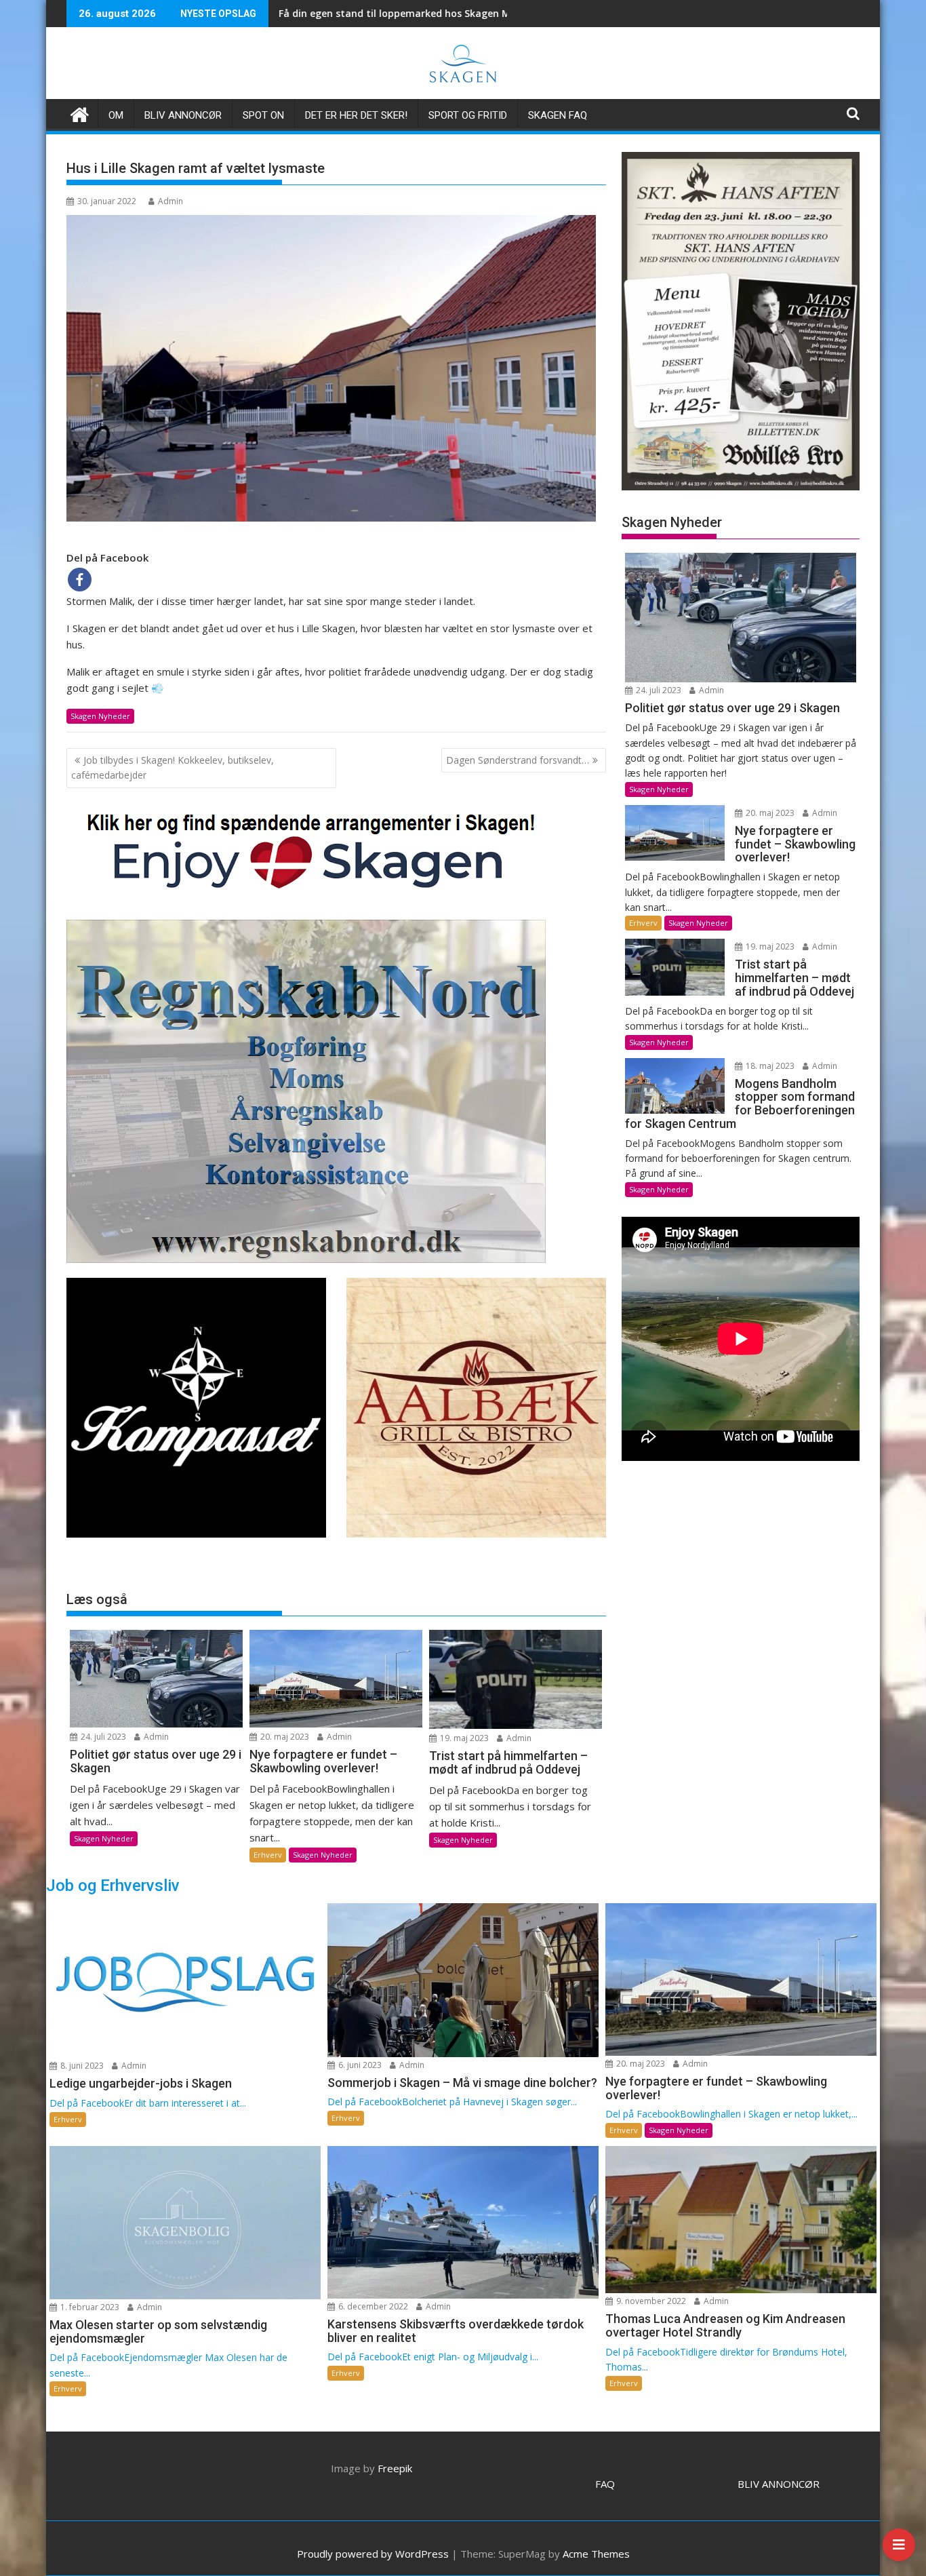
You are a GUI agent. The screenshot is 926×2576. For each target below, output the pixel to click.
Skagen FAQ (558, 115)
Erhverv (268, 1855)
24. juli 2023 (102, 1737)
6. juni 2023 (359, 2065)
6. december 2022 (372, 2306)
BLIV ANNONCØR (779, 2484)
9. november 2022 (650, 2301)
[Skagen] (80, 113)
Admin (170, 201)
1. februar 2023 (89, 2307)
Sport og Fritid (468, 115)
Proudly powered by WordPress (373, 2554)
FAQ (605, 2484)
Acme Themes (596, 2554)
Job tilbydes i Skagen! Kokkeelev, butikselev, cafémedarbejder (173, 767)
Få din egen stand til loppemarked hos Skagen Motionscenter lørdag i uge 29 (309, 13)
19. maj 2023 (463, 1738)
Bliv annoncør (183, 115)
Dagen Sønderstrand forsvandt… (518, 760)
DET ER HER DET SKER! (356, 115)
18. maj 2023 (769, 1066)
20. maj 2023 (284, 1737)
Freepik (395, 2468)
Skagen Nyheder (100, 716)
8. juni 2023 (81, 2066)
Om (116, 115)
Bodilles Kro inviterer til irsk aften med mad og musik (499, 13)
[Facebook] (80, 580)
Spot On (263, 115)
